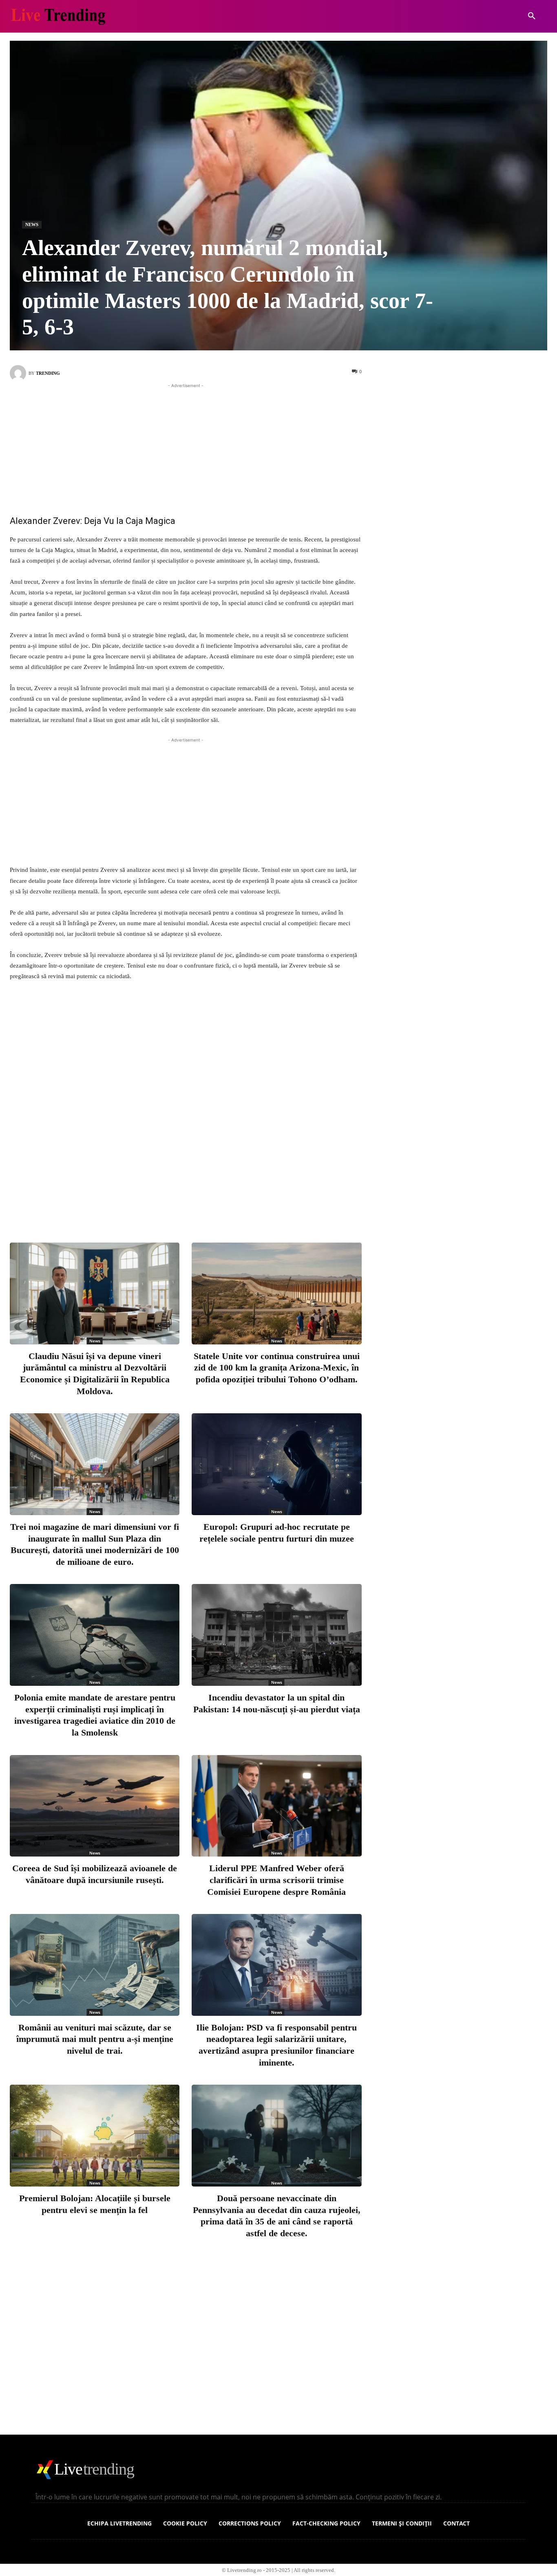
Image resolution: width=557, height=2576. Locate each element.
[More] (263, 1203)
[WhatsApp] (235, 1203)
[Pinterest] (208, 1203)
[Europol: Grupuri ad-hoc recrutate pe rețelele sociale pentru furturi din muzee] (276, 1464)
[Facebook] (155, 1203)
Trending (48, 373)
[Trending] (19, 373)
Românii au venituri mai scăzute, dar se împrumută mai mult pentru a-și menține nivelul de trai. (95, 2039)
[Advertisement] (186, 447)
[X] (181, 1203)
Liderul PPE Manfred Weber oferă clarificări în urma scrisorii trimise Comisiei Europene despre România (276, 1880)
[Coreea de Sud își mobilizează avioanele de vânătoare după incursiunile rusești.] (95, 1806)
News (32, 224)
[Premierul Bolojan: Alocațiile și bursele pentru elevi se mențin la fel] (95, 2136)
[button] (532, 16)
